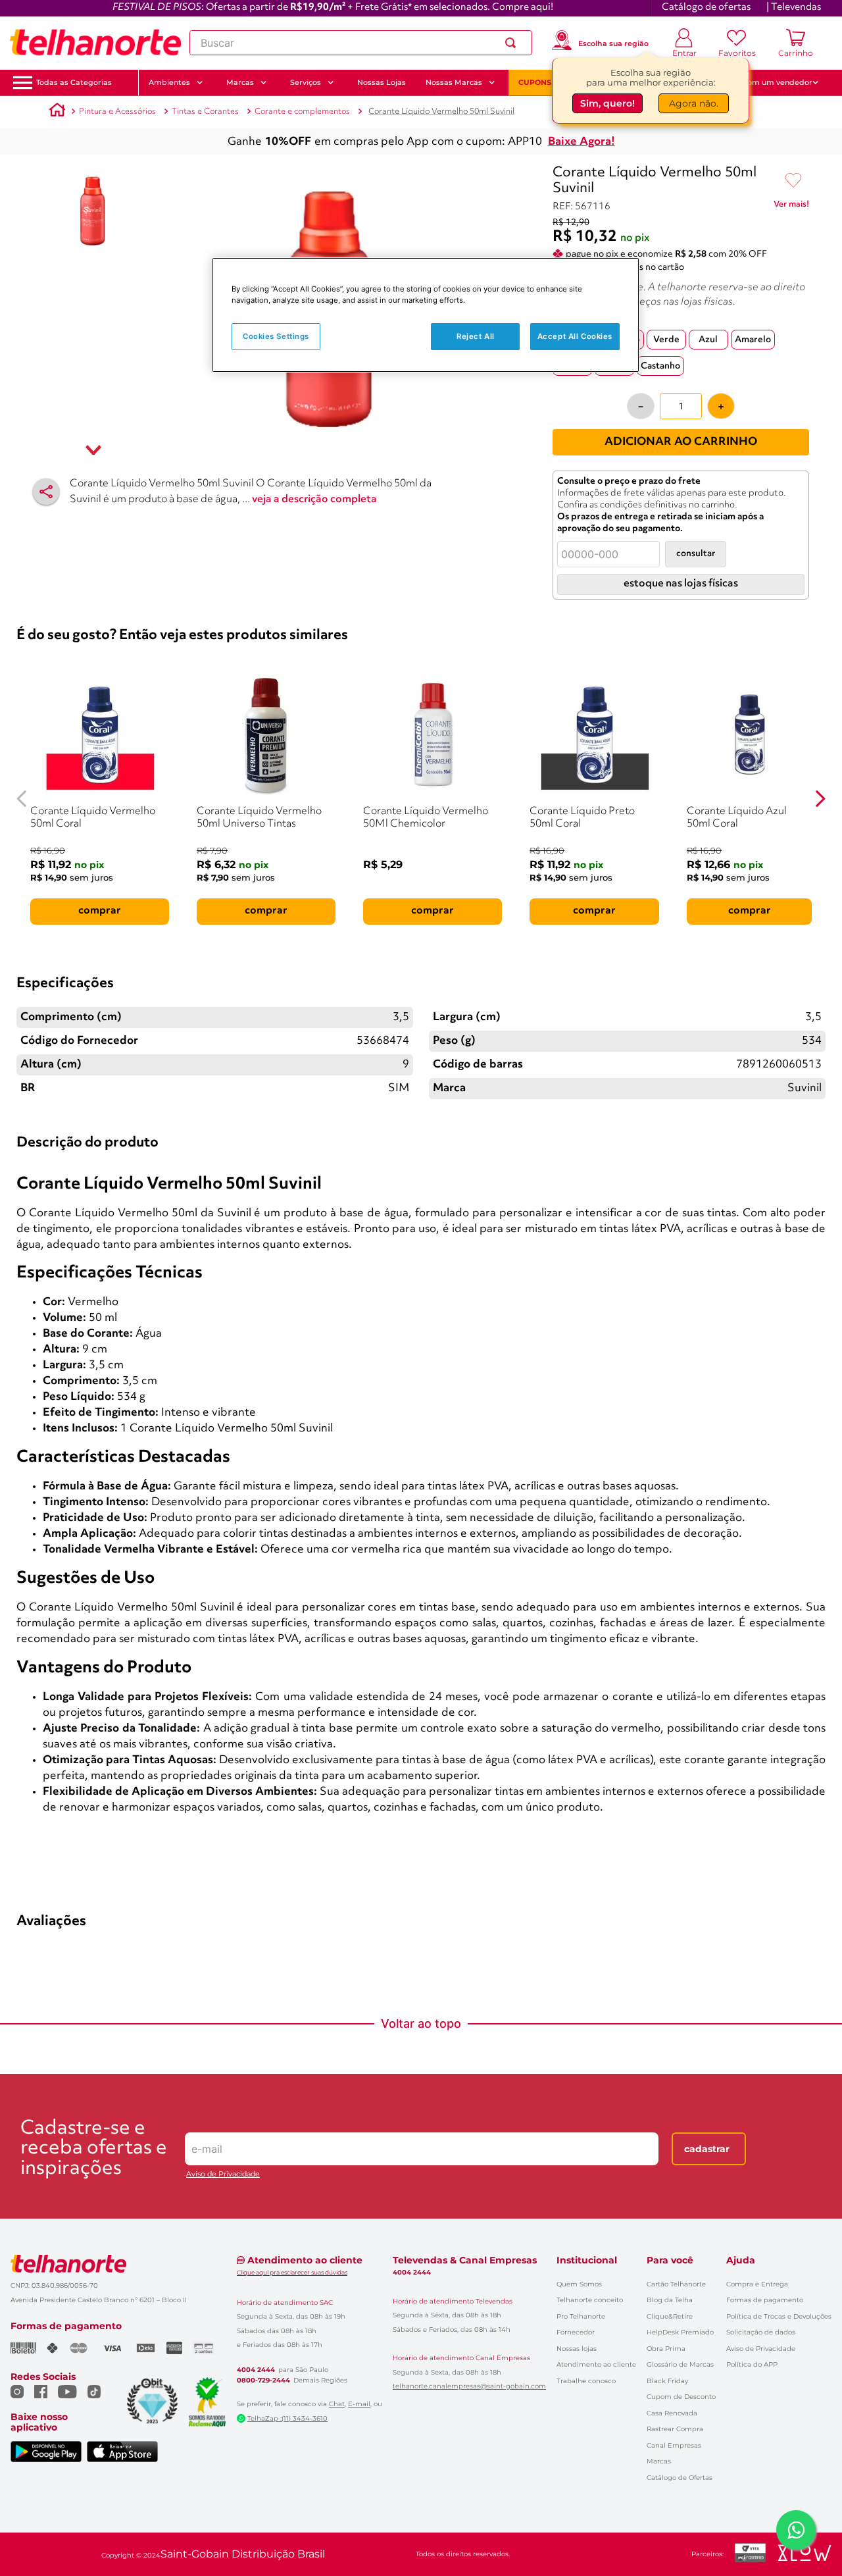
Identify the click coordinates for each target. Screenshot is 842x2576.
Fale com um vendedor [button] (769, 82)
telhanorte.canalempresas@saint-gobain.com (469, 2386)
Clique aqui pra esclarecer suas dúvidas (292, 2272)
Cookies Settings (276, 336)
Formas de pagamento (765, 2300)
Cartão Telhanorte (676, 2284)
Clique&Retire (670, 2316)
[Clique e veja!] (791, 207)
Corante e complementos (302, 112)
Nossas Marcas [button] (454, 82)
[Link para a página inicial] (57, 112)
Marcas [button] (240, 82)
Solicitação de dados (761, 2332)
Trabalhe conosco (586, 2381)
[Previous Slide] (22, 799)
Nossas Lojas (382, 82)
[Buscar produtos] (513, 43)
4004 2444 (256, 2370)
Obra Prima (666, 2349)
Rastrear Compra (675, 2429)
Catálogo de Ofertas (680, 2478)
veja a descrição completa (314, 500)
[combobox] (361, 43)
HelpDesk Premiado (680, 2332)
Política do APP (752, 2364)
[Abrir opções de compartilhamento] (46, 492)
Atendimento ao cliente (596, 2364)
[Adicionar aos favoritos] (793, 181)
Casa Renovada (672, 2413)
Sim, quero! (607, 103)
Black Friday (667, 2381)
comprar (100, 911)
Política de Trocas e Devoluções (779, 2316)
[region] (426, 315)
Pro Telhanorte (581, 2316)
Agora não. (694, 103)
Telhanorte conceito (590, 2300)
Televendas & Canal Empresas (465, 2260)
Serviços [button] (306, 82)
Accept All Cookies (575, 336)
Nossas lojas (577, 2349)
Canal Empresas (674, 2445)
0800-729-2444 (263, 2381)
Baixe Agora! (582, 142)
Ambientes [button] (169, 82)
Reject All (476, 336)
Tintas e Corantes (205, 112)
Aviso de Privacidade (223, 2174)
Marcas (659, 2461)
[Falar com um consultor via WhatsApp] (796, 2530)
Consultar (696, 554)
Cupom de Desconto (681, 2397)
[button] (74, 83)
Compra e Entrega (757, 2284)
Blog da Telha (670, 2300)
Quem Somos (579, 2284)
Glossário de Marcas (680, 2364)
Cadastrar (707, 2149)
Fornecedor (576, 2332)
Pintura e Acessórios (117, 112)
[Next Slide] (820, 799)
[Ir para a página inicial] (95, 43)
